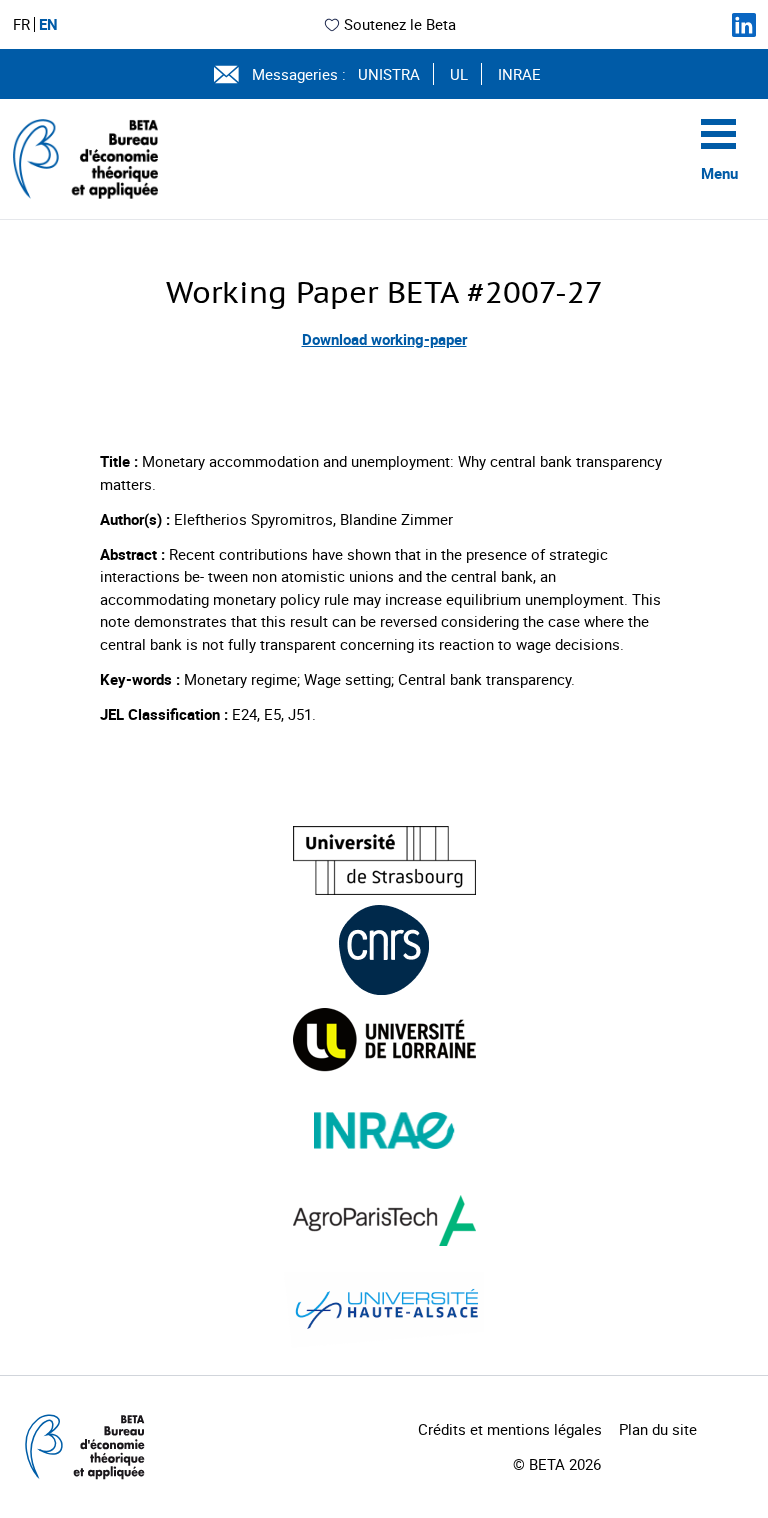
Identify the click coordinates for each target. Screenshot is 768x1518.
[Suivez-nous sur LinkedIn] (744, 25)
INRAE (519, 74)
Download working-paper (384, 339)
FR (21, 24)
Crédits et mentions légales (510, 1429)
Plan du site (658, 1429)
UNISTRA (389, 74)
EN (48, 24)
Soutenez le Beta (400, 24)
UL (459, 74)
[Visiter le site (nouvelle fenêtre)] (384, 860)
